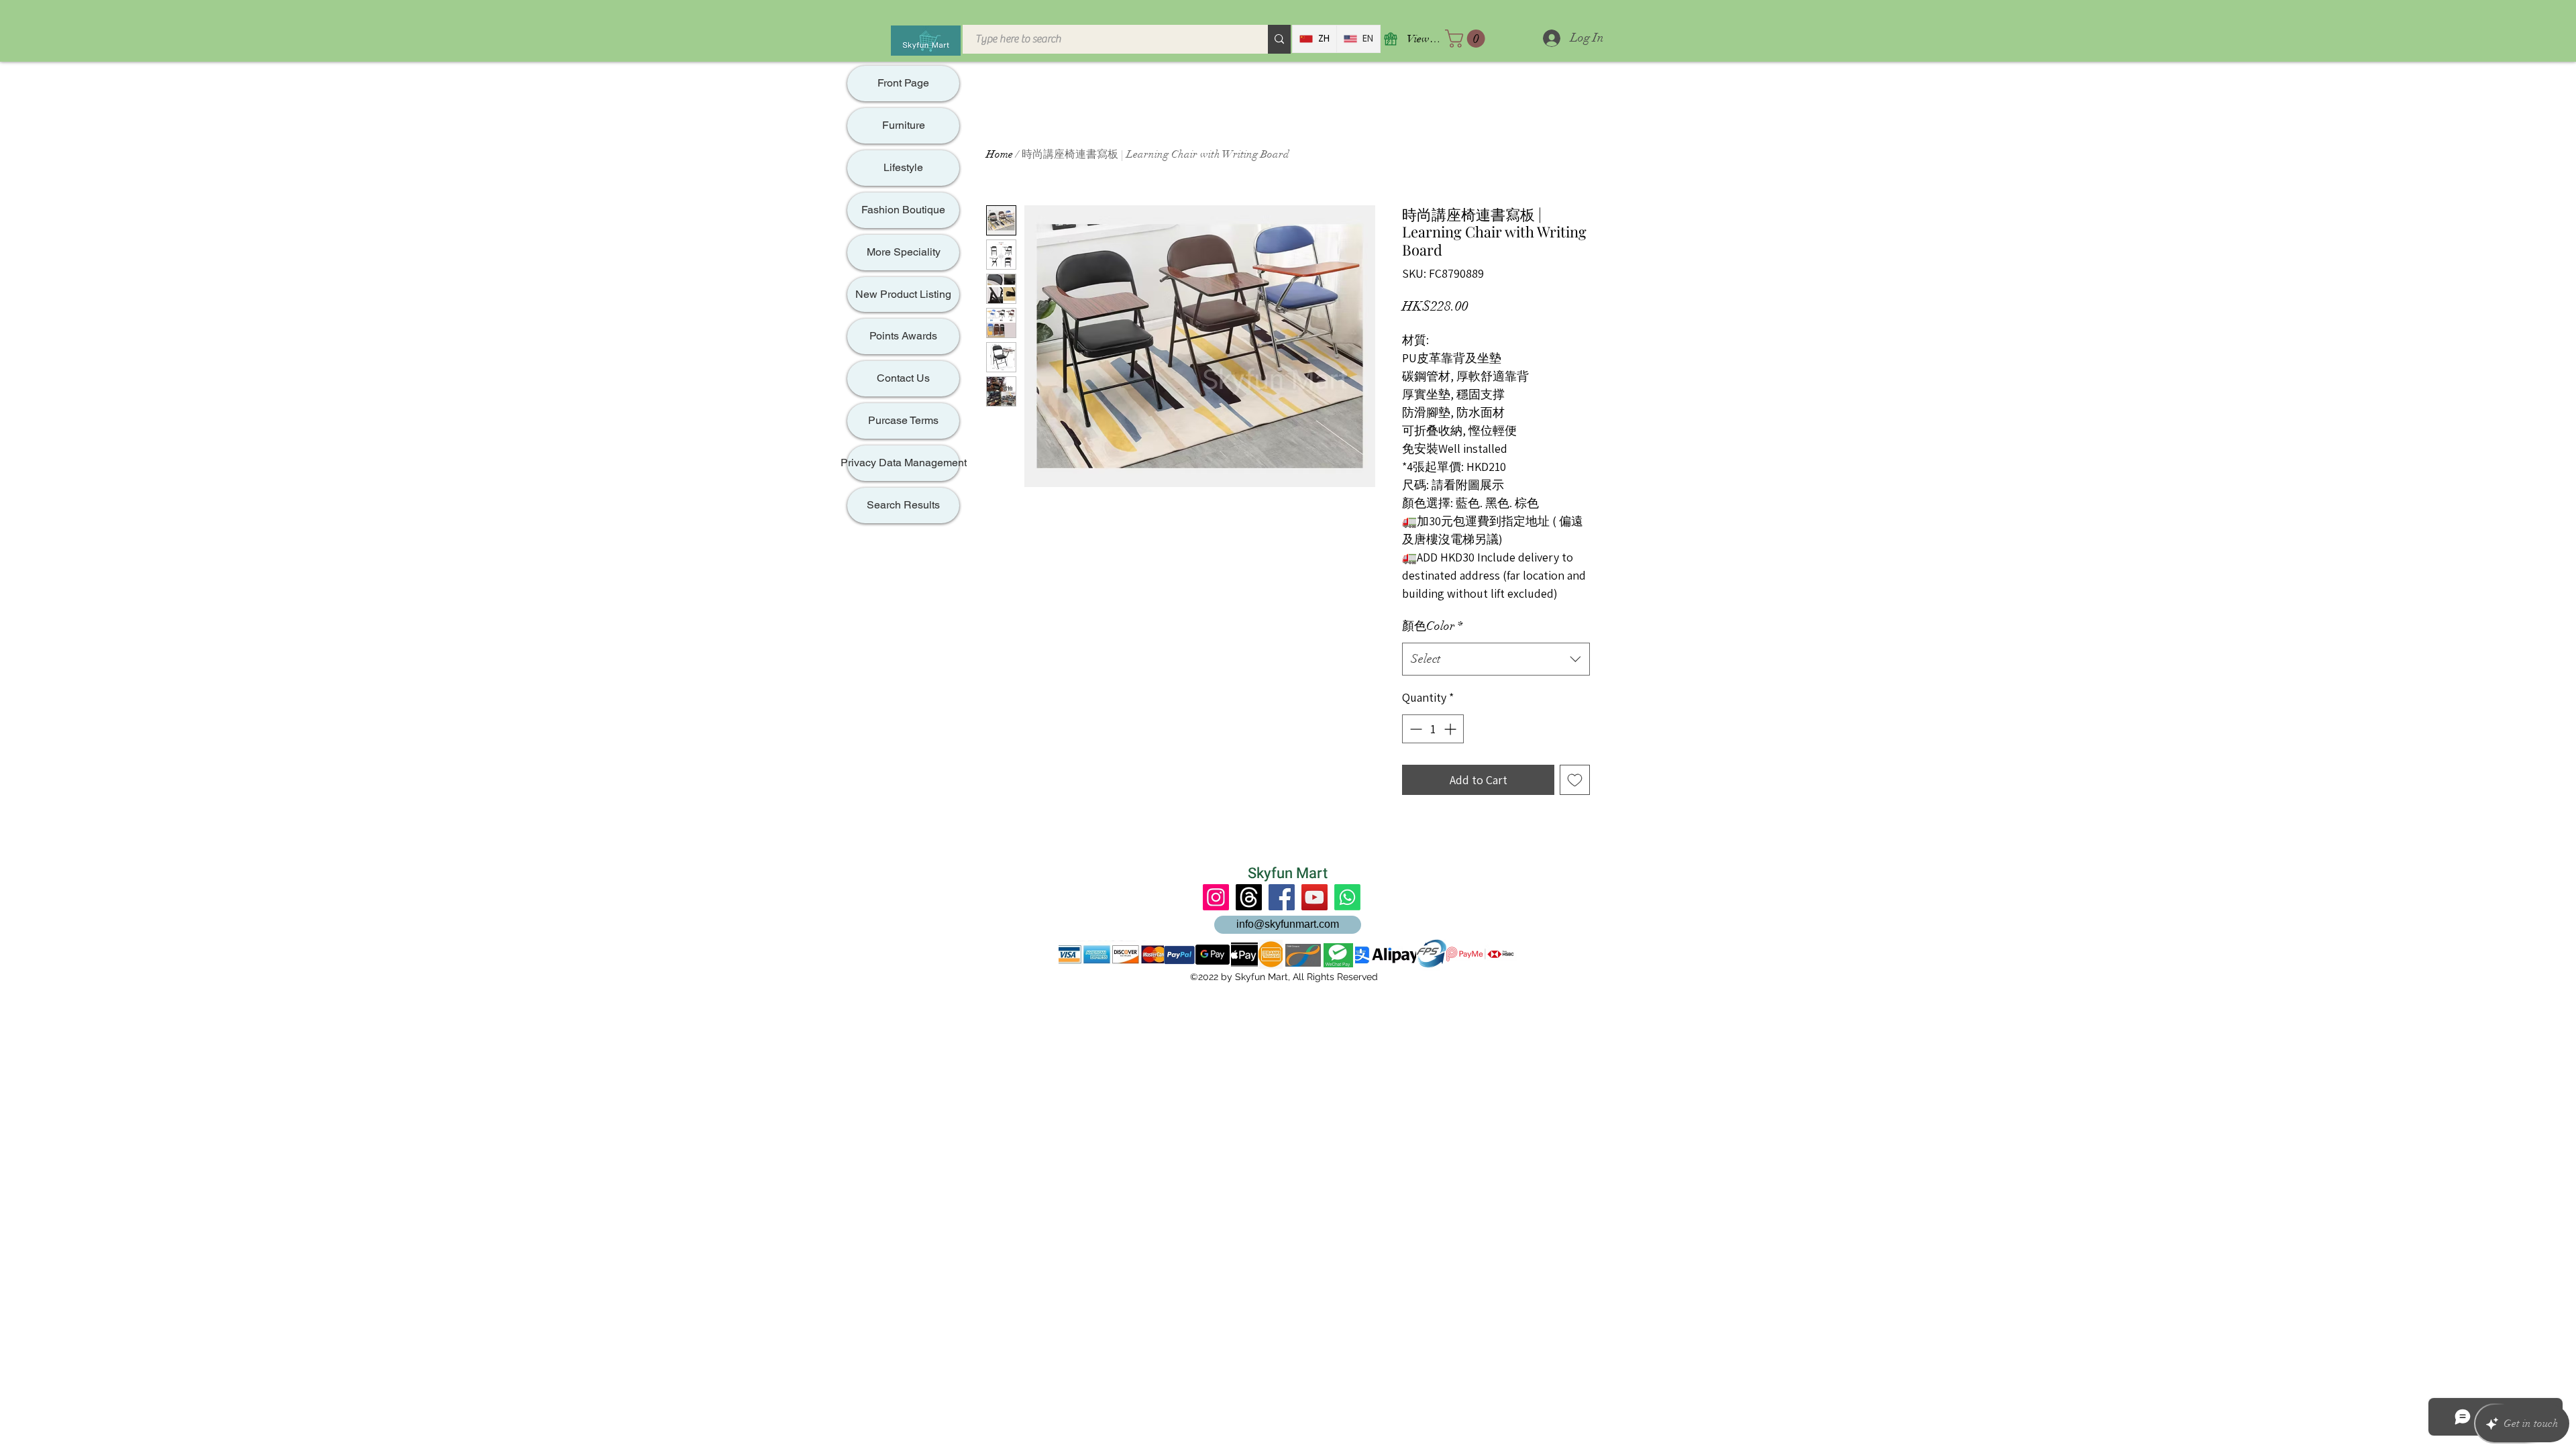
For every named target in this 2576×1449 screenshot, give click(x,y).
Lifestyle (903, 167)
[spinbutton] (1433, 729)
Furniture (904, 125)
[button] (1467, 39)
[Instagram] (1216, 897)
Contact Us (903, 378)
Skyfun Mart (1288, 873)
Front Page (903, 83)
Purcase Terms (903, 420)
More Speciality (904, 252)
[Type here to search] (1279, 39)
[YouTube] (1314, 897)
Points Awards (903, 336)
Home (1000, 154)
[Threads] (1249, 897)
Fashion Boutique (903, 210)
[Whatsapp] (1347, 897)
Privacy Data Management (903, 463)
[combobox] (1496, 659)
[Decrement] (1414, 729)
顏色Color (1432, 626)
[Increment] (1451, 729)
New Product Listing (903, 294)
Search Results (903, 505)
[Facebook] (1282, 897)
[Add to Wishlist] (1575, 780)
